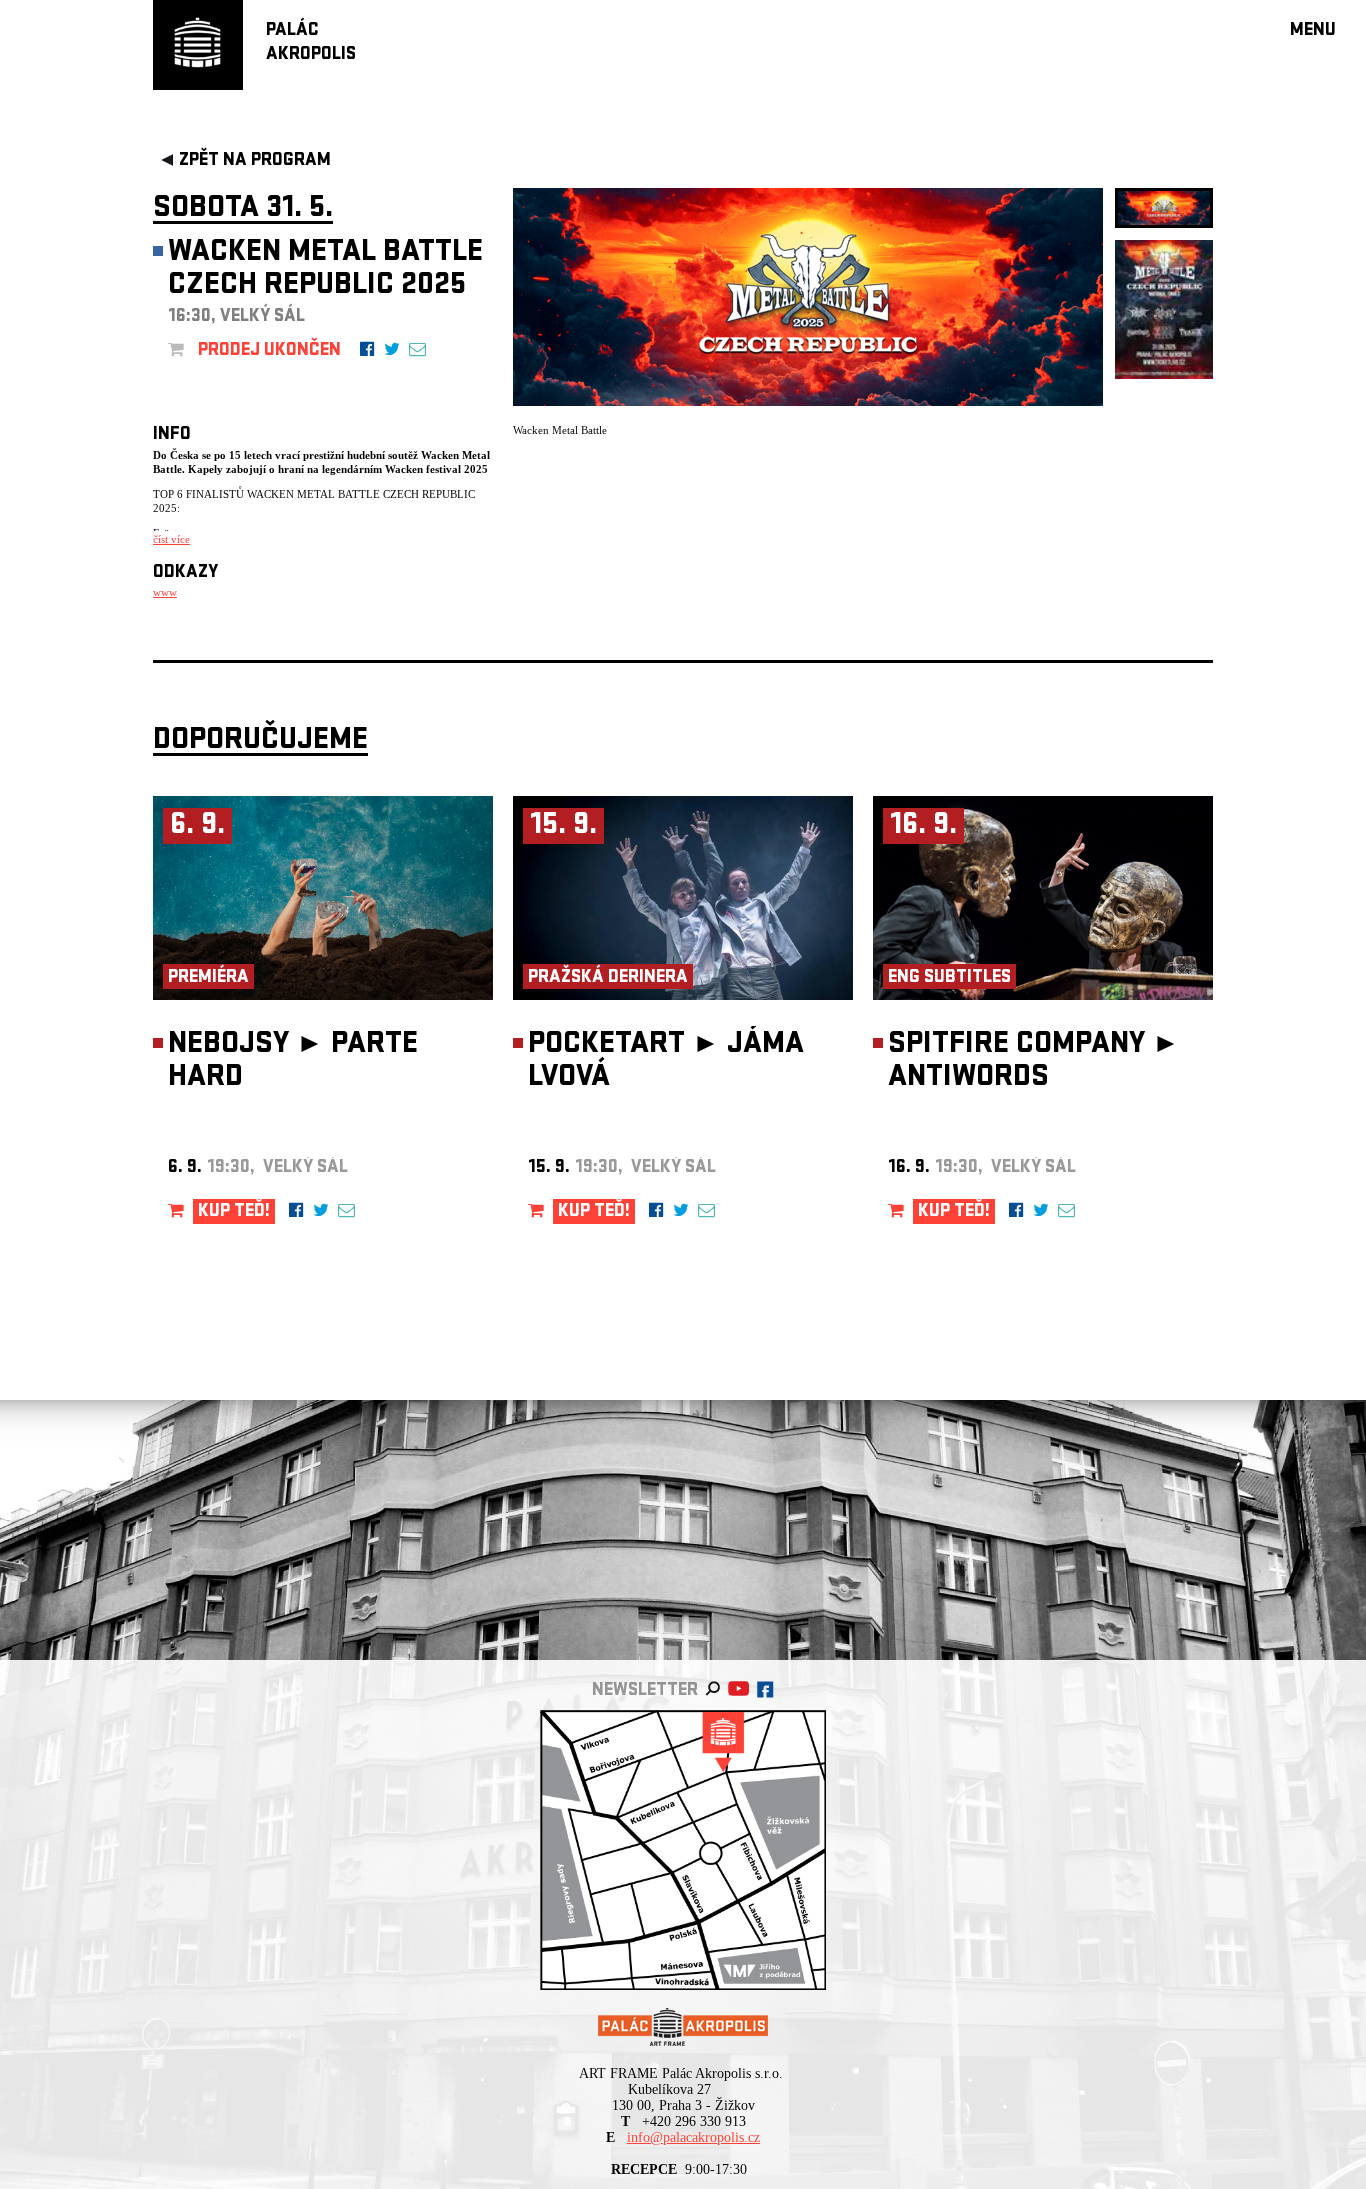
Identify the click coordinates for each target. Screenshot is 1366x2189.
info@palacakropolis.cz (693, 2137)
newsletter (645, 1691)
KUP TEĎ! (234, 1212)
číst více (171, 539)
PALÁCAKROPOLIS (311, 43)
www (165, 592)
